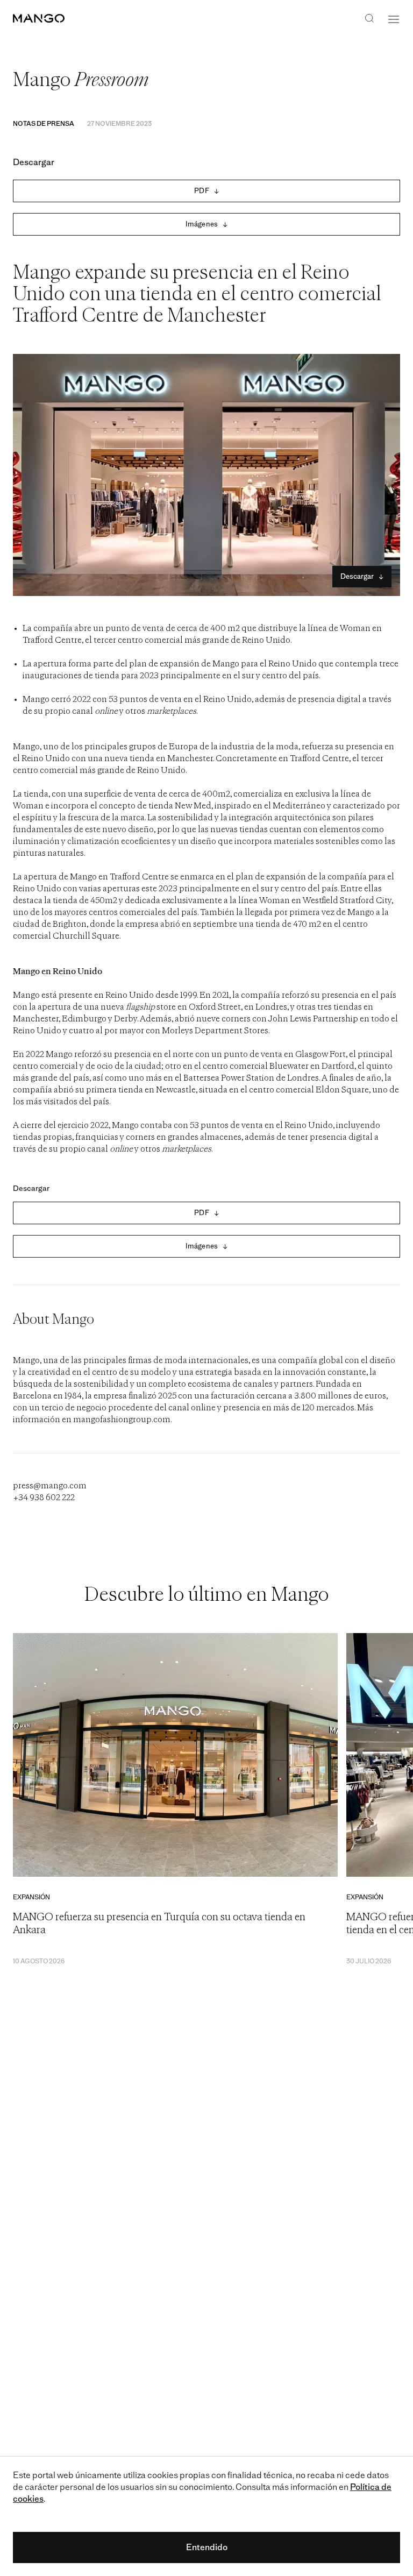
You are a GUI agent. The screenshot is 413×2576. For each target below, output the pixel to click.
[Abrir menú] (394, 19)
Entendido (207, 2547)
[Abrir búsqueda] (369, 19)
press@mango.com (50, 1486)
